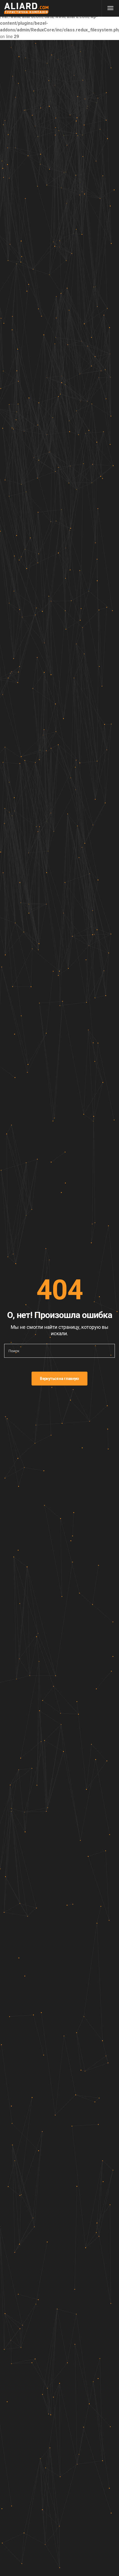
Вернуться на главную (59, 1379)
